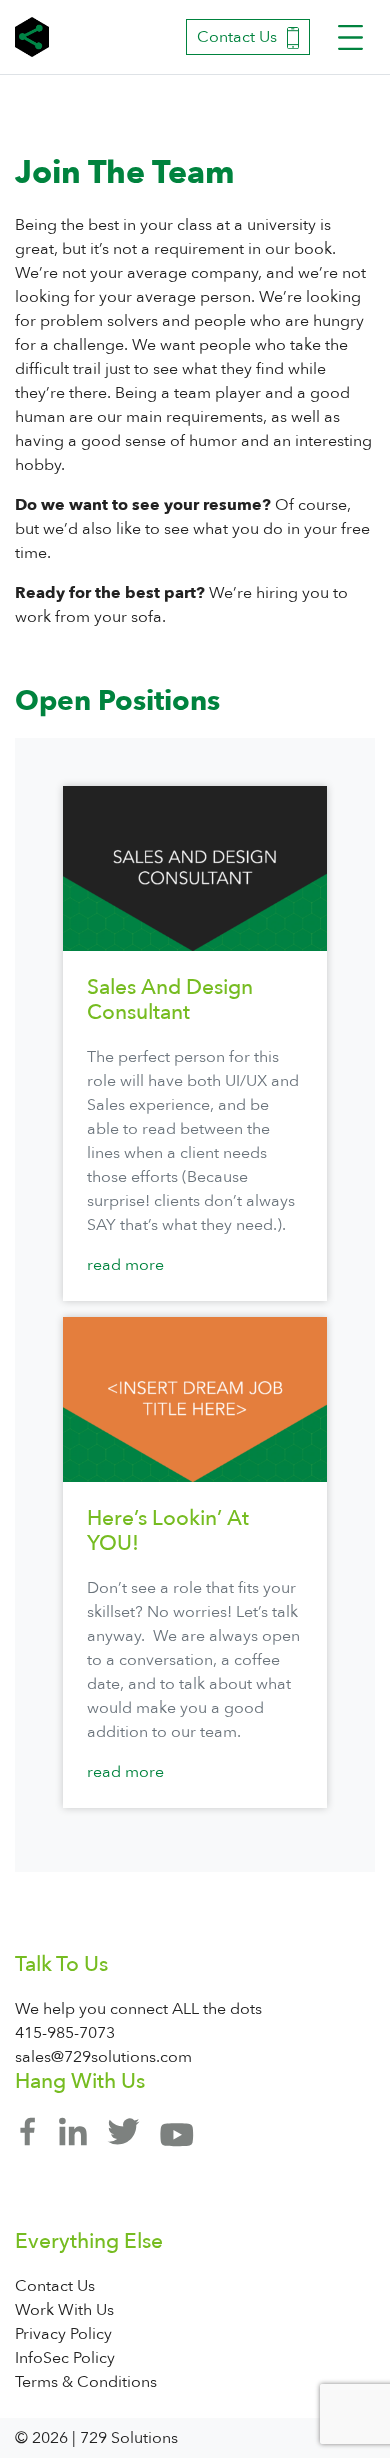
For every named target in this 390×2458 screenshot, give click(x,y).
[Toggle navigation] (350, 37)
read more (125, 1265)
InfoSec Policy (65, 2358)
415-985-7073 (65, 2033)
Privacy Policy (63, 2334)
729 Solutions (35, 37)
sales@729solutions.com (103, 2057)
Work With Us (64, 2310)
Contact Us (237, 37)
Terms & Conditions (86, 2382)
